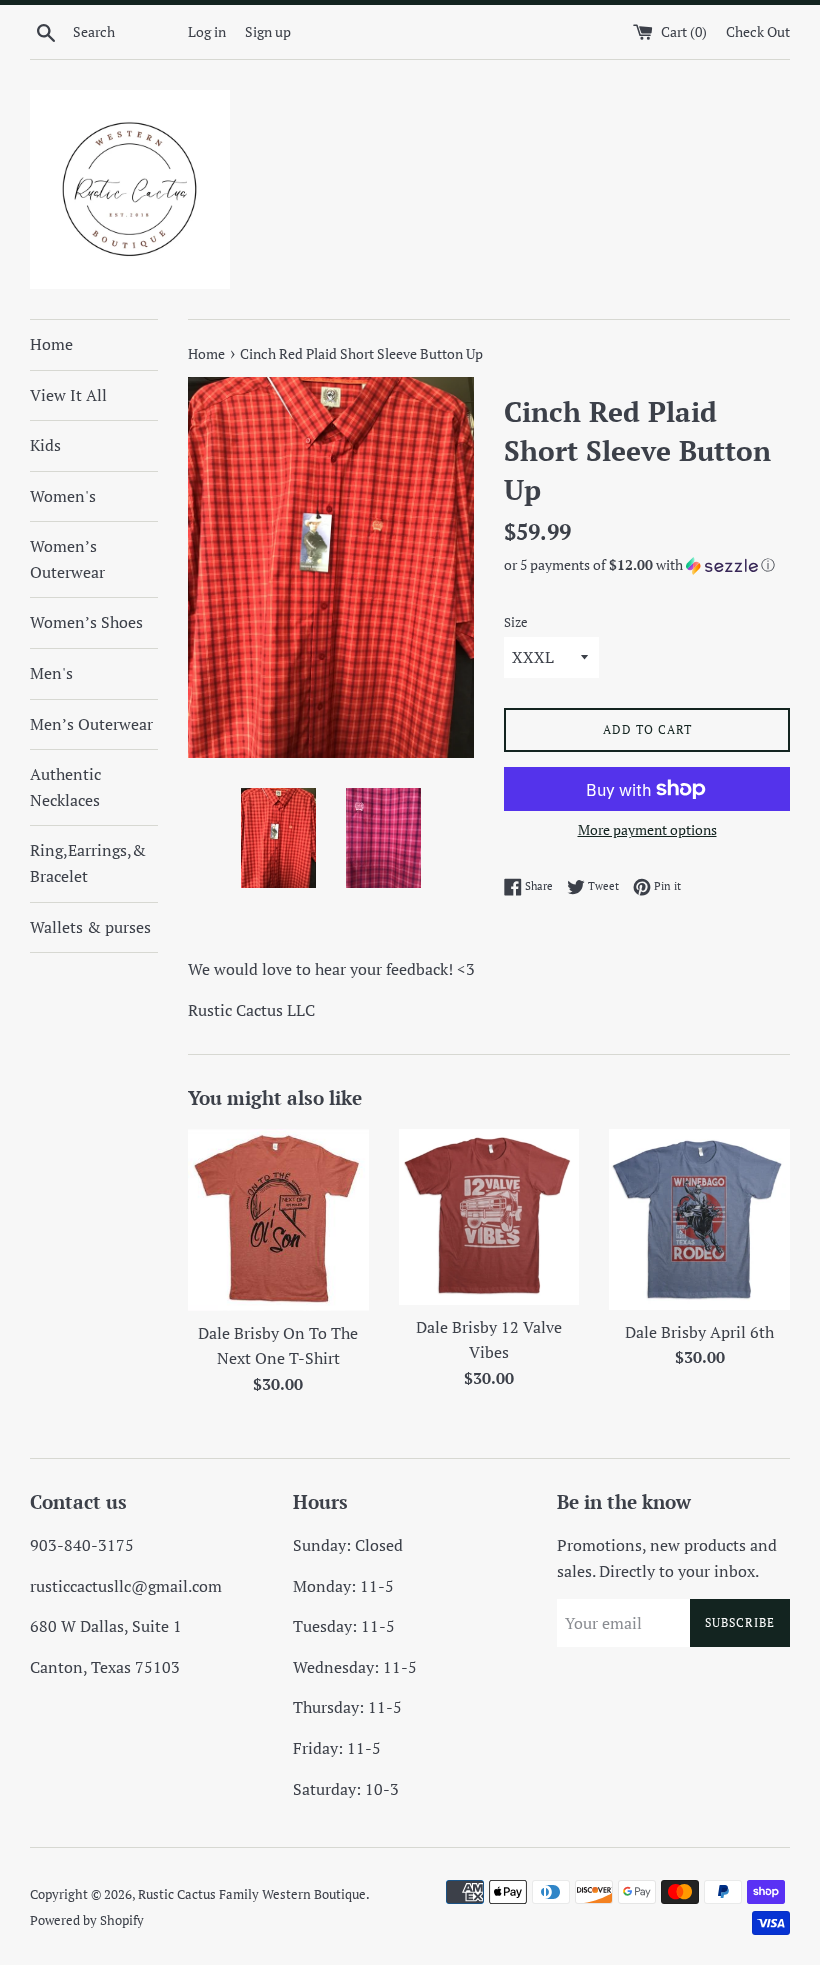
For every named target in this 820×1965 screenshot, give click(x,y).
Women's (63, 496)
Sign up (268, 31)
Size (516, 622)
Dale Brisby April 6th (699, 1332)
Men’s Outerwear (91, 724)
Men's (51, 673)
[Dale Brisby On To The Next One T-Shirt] (278, 1220)
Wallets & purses (90, 927)
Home (51, 344)
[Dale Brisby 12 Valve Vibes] (489, 1217)
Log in (207, 31)
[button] (647, 565)
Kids (45, 445)
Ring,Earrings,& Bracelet (88, 863)
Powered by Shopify (87, 1920)
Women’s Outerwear (67, 559)
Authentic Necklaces (65, 787)
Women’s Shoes (86, 622)
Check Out (758, 31)
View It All (68, 395)
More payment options (647, 829)
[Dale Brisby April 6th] (699, 1219)
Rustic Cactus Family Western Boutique (252, 1894)
